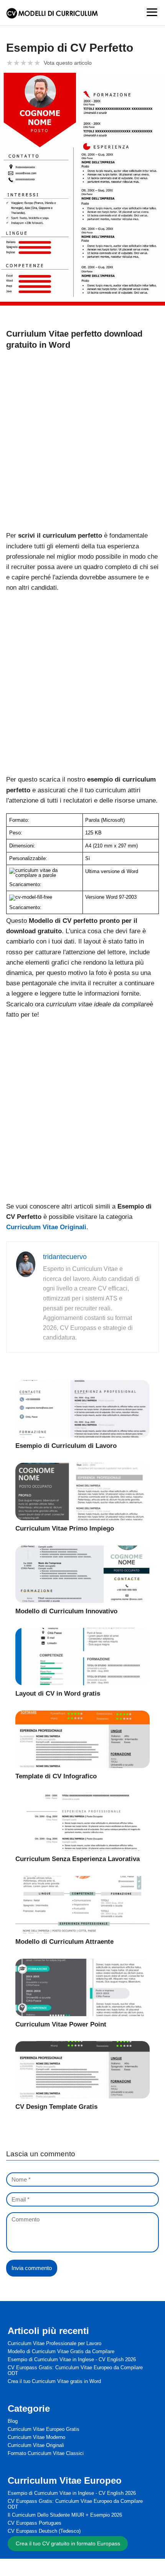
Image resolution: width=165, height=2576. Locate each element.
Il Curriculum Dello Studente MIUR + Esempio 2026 (65, 2515)
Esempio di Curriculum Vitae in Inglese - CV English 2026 (72, 2359)
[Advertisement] (82, 439)
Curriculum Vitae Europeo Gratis (44, 2429)
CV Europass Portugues (35, 2523)
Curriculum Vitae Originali (36, 2445)
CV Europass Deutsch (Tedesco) (44, 2531)
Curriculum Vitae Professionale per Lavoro (54, 2343)
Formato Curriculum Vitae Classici (46, 2453)
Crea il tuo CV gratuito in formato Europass (68, 2543)
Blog (13, 2421)
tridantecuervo (65, 1257)
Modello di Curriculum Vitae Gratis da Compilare (61, 2351)
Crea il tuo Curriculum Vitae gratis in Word (54, 2381)
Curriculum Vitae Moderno (36, 2437)
